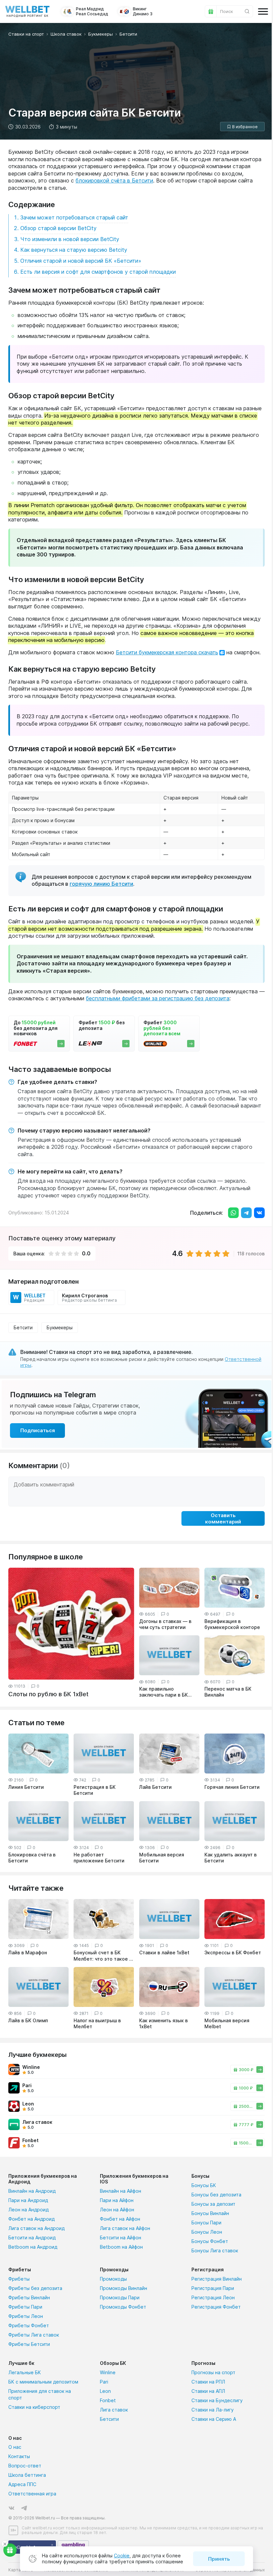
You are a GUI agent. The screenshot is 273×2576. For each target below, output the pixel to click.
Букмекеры (60, 1327)
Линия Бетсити (26, 1787)
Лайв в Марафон (28, 1952)
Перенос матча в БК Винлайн (228, 1692)
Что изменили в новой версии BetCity (70, 239)
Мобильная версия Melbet (227, 2023)
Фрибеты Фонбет (29, 2325)
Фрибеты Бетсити (29, 2344)
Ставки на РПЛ (208, 2382)
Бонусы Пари (206, 2223)
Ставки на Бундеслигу (217, 2400)
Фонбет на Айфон (120, 2219)
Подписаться (38, 1430)
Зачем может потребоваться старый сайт (74, 217)
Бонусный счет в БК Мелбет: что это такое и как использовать (103, 1956)
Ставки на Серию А (214, 2419)
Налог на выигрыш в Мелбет (97, 2023)
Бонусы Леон (207, 2232)
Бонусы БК (204, 2185)
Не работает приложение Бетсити (99, 1858)
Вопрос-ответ (25, 2466)
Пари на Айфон (117, 2200)
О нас (15, 2447)
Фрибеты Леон (26, 2316)
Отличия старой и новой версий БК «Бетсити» (81, 261)
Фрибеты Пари (25, 2307)
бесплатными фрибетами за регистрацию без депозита (158, 998)
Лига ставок (114, 2410)
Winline (108, 2372)
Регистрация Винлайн (217, 2279)
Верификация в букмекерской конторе (232, 1624)
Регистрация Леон (213, 2297)
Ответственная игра (32, 2494)
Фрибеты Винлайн (29, 2297)
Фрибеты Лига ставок (34, 2335)
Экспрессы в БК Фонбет (233, 1952)
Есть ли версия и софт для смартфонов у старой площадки (98, 272)
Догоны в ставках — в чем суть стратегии (165, 1624)
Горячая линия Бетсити (232, 1787)
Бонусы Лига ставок (215, 2251)
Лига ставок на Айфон (125, 2228)
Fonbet (108, 2400)
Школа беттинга (27, 2475)
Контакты (19, 2456)
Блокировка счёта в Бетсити (32, 1858)
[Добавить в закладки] (242, 127)
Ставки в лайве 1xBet (164, 1952)
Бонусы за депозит (213, 2204)
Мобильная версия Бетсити (162, 1858)
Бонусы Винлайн (210, 2213)
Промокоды (113, 2279)
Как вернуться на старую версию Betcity (74, 250)
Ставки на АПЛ (208, 2391)
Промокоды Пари (120, 2297)
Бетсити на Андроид (32, 2238)
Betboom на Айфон (121, 2247)
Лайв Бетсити (155, 1787)
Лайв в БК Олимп (28, 2020)
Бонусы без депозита (216, 2195)
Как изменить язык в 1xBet (163, 2023)
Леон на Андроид (28, 2210)
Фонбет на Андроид (31, 2219)
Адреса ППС (22, 2484)
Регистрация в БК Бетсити (95, 1790)
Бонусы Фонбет (210, 2241)
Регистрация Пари (213, 2288)
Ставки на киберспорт (34, 2407)
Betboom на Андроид (33, 2247)
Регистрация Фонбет (216, 2307)
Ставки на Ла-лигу (213, 2410)
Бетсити (23, 1327)
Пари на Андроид (28, 2200)
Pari (104, 2382)
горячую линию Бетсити (101, 884)
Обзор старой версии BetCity (58, 228)
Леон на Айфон (117, 2210)
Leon (105, 2391)
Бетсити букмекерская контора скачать (167, 652)
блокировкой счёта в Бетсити (114, 180)
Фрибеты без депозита (35, 2288)
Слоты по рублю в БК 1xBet (48, 1694)
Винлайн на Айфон (121, 2191)
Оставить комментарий (223, 1518)
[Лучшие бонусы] (10, 2550)
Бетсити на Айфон (121, 2238)
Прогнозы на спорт (213, 2372)
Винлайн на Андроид (32, 2191)
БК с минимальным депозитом (43, 2382)
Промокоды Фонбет (123, 2307)
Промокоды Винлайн (124, 2288)
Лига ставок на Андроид (36, 2228)
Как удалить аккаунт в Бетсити (231, 1858)
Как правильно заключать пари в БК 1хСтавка (163, 1692)
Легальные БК (25, 2372)
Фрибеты (19, 2279)
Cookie (122, 2556)
